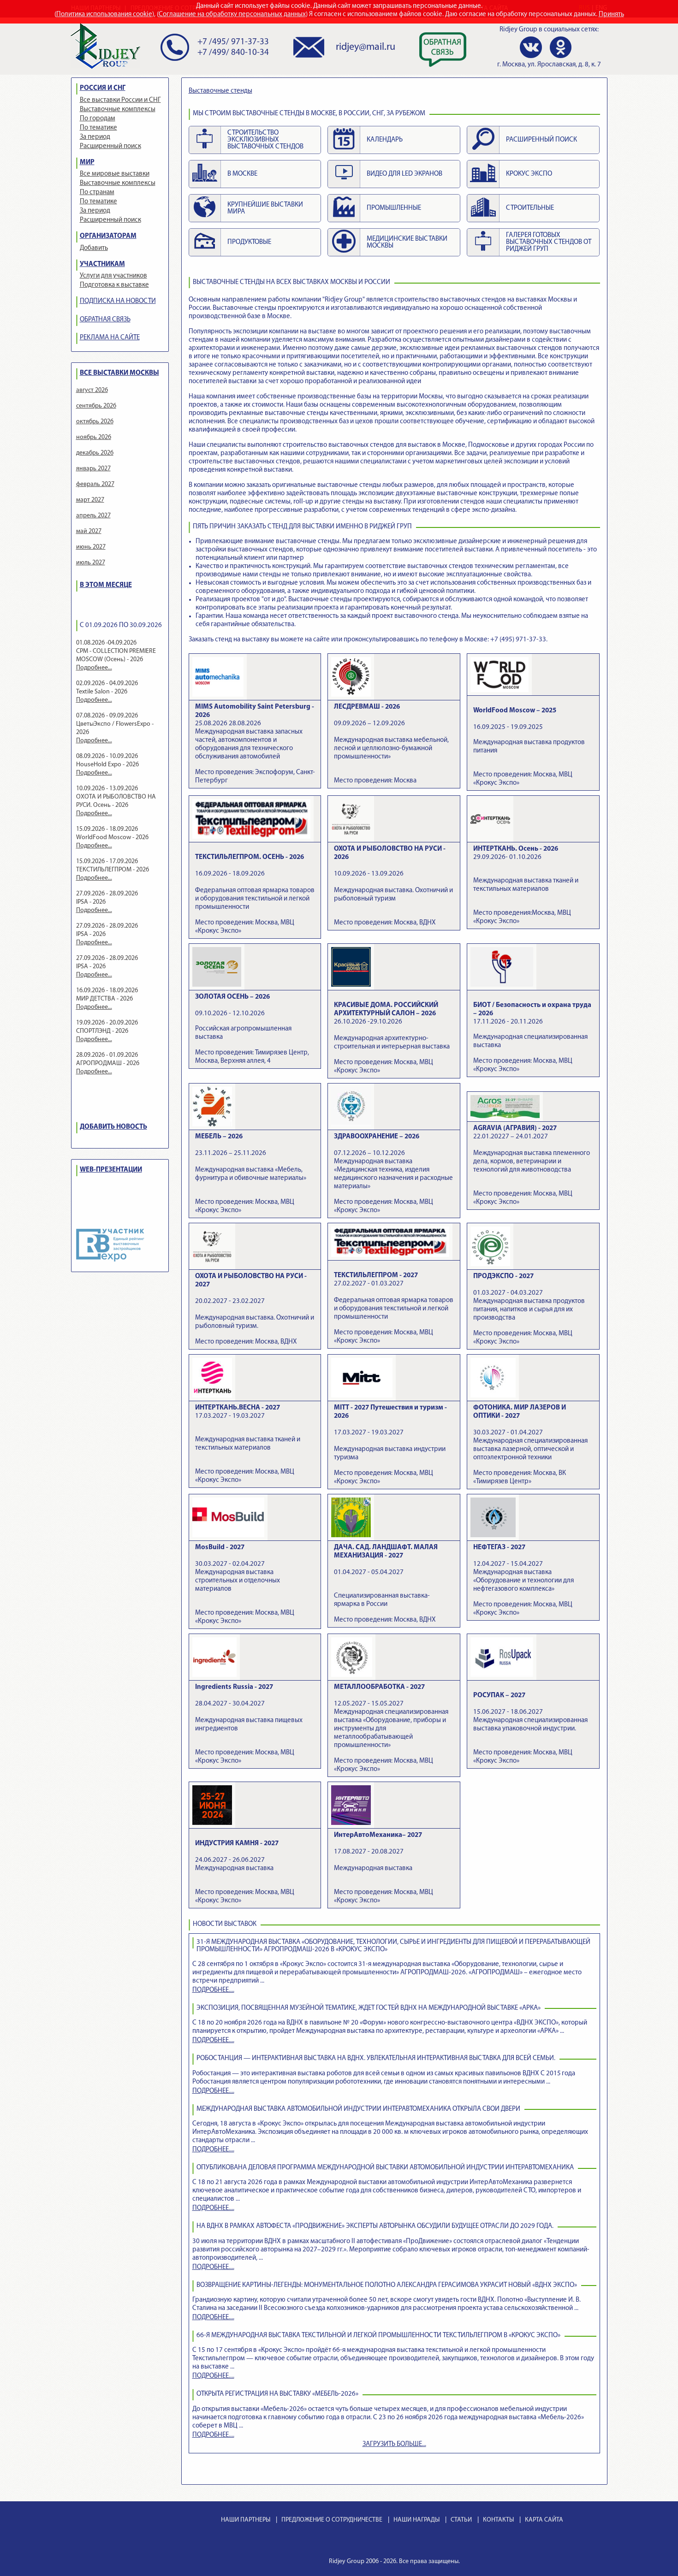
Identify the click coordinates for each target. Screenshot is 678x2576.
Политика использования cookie (104, 15)
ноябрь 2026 (94, 437)
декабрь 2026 (95, 453)
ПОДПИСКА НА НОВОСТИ (118, 301)
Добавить (94, 248)
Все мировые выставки (115, 174)
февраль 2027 (95, 484)
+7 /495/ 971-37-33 (233, 42)
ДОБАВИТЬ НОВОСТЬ (113, 1127)
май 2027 (89, 531)
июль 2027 (91, 563)
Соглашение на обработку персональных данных (232, 15)
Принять (611, 15)
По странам (97, 192)
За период (95, 137)
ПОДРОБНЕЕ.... (213, 1990)
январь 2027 (93, 469)
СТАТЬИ (461, 2520)
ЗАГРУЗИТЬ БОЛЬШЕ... (394, 2444)
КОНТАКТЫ (498, 2520)
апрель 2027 (93, 516)
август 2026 (92, 390)
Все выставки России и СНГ (120, 100)
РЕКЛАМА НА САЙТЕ (110, 338)
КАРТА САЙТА (544, 2520)
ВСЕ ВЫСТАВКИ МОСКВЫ (119, 373)
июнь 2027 (91, 547)
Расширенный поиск (110, 146)
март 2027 (90, 500)
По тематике (98, 128)
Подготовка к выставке (114, 285)
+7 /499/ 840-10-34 (233, 53)
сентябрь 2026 (96, 406)
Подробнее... (94, 668)
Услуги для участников (113, 276)
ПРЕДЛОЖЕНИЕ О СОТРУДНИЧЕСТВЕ (332, 2520)
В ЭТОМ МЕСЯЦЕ (106, 585)
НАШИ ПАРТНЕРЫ (246, 2520)
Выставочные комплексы (118, 110)
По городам (98, 119)
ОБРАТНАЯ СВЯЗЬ (105, 320)
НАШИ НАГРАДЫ (416, 2520)
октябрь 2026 (95, 422)
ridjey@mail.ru (366, 47)
